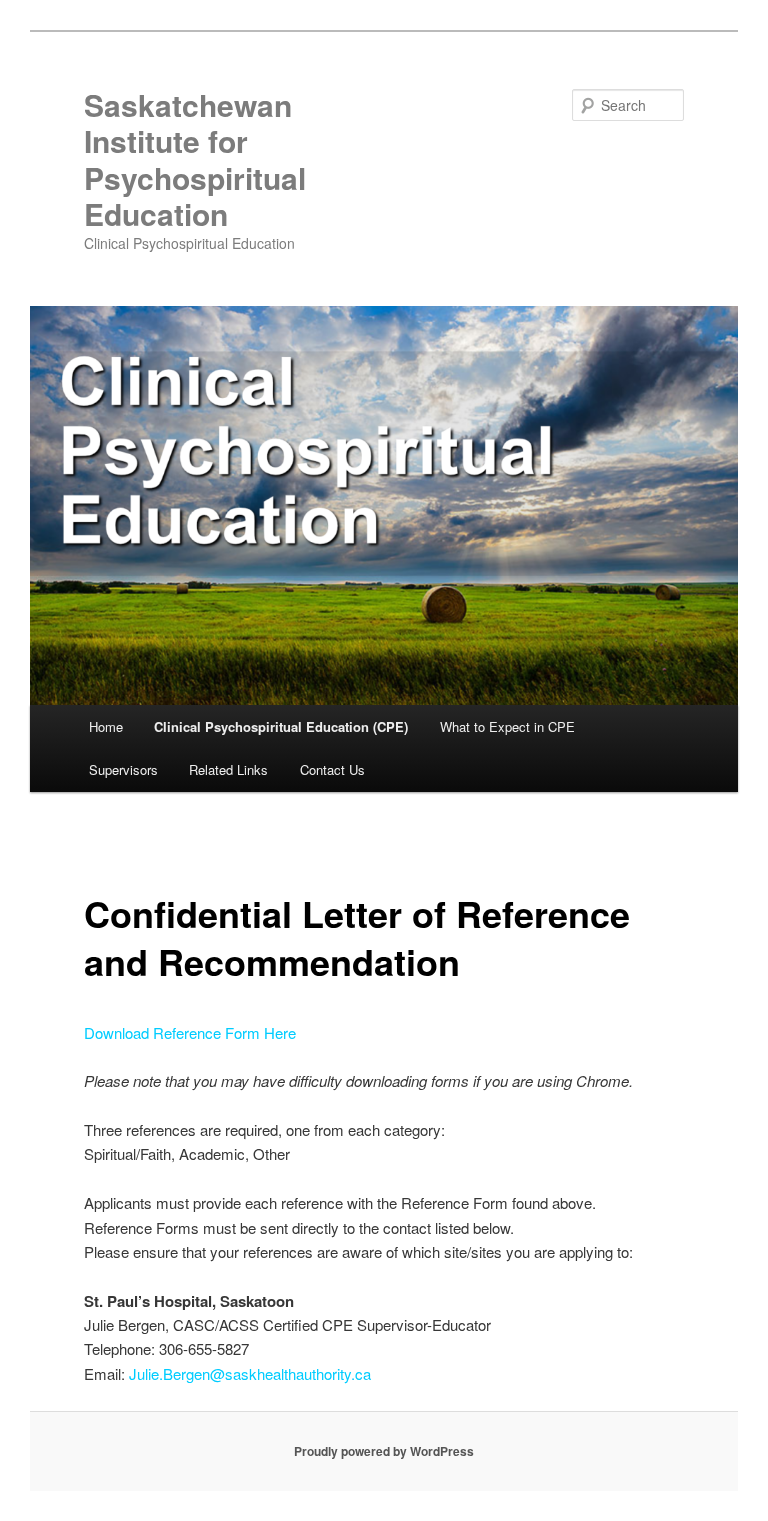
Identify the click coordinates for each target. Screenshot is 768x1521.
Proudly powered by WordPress (384, 1451)
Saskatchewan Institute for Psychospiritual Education (195, 159)
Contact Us (332, 769)
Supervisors (123, 769)
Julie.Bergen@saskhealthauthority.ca (250, 1373)
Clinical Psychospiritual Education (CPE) (281, 726)
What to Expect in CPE (507, 726)
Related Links (228, 769)
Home (106, 726)
